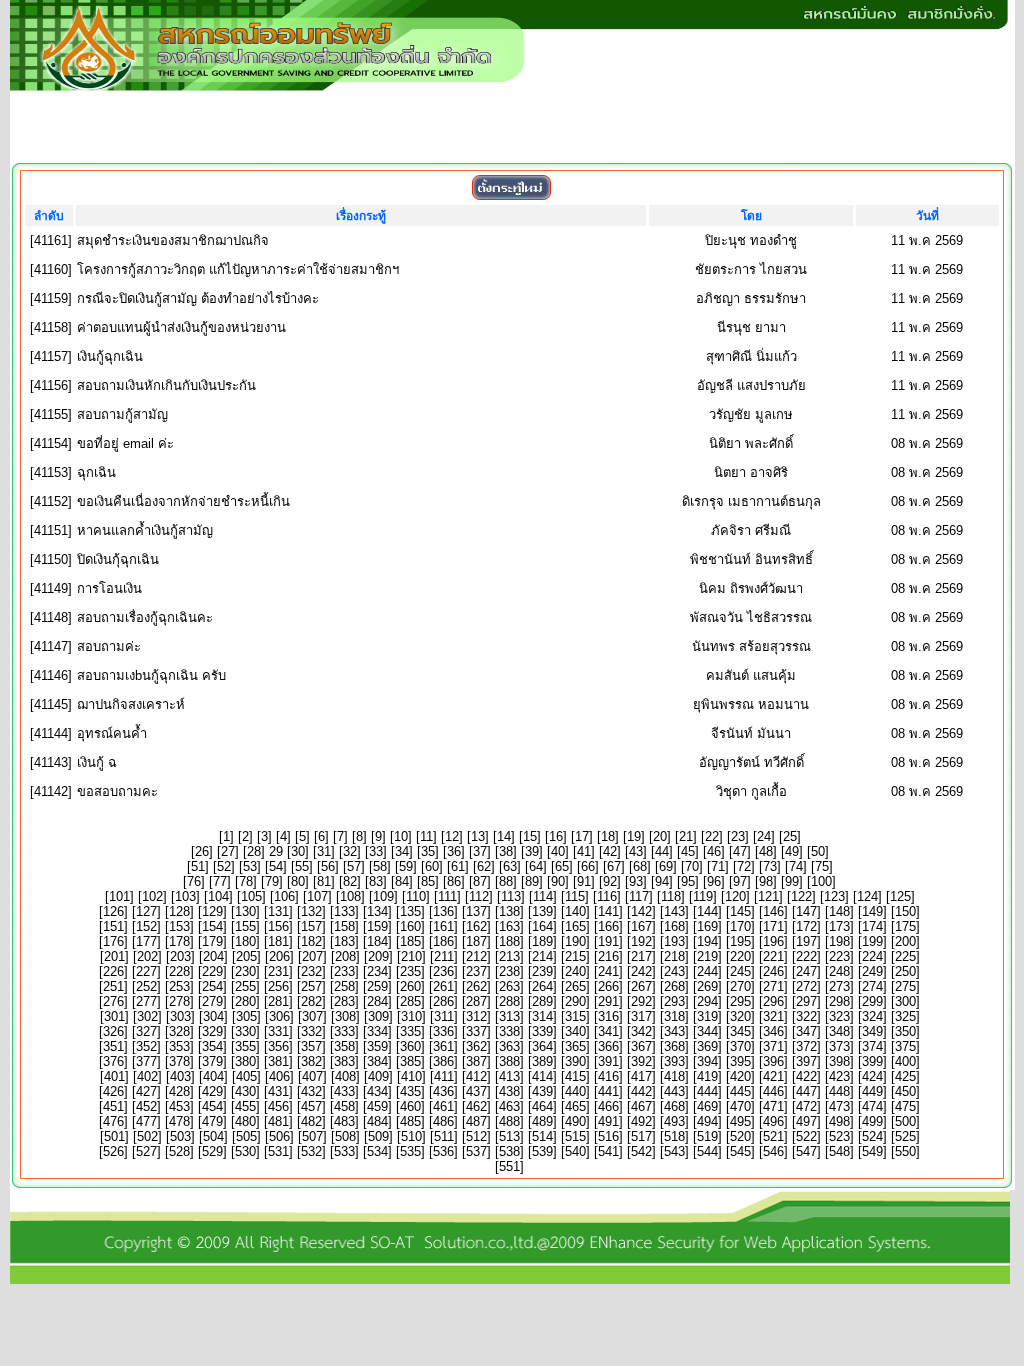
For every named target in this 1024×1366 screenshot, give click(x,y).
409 (378, 1076)
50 (818, 851)
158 (344, 926)
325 (905, 1016)
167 (641, 926)
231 (278, 971)
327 (146, 1031)
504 (213, 1136)
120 (735, 896)
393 (674, 1061)
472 (806, 1106)
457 (311, 1106)
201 (114, 956)
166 (608, 926)
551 (509, 1166)
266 (608, 986)
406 (279, 1076)
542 (641, 1151)
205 (246, 956)
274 (872, 986)
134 (377, 911)
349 (872, 1031)
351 (113, 1046)
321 (773, 1016)
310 (411, 1016)
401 (114, 1076)
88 (506, 881)
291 (608, 1001)
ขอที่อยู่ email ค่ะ (125, 443)
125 (900, 896)
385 (410, 1061)
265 (575, 986)
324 (872, 1016)
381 (278, 1061)
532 (311, 1151)
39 (532, 851)
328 (179, 1031)
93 (636, 881)
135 (410, 911)
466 (608, 1106)
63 (510, 866)
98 (766, 881)
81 (324, 881)
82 (350, 881)
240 (575, 971)
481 (278, 1121)
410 (411, 1076)
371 (773, 1046)
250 (905, 971)
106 (284, 896)
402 (147, 1076)
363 (509, 1046)
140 (575, 911)
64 (536, 866)
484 (377, 1121)
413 (509, 1076)
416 (608, 1076)
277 (146, 1001)
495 (740, 1121)
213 (509, 956)
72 (744, 866)
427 (146, 1091)
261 (443, 986)
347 (806, 1031)
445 (740, 1091)
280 (245, 1001)
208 (345, 956)
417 (641, 1076)
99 (792, 881)
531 (278, 1151)
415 (575, 1076)
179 (212, 941)
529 (212, 1151)
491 (608, 1121)
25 (790, 836)
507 (312, 1136)
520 (740, 1136)
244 (707, 971)
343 (674, 1031)
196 (773, 941)
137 (476, 911)
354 (212, 1046)
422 (806, 1076)
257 (311, 986)
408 (345, 1076)
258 (344, 986)
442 (641, 1091)
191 (608, 941)
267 (641, 986)
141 (608, 911)
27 (228, 851)
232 (311, 971)
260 (410, 986)
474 (872, 1106)
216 (608, 956)
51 (198, 866)
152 (146, 926)
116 (607, 896)
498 (839, 1121)
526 (113, 1151)
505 (246, 1136)
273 (839, 986)
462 (476, 1106)
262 (476, 986)
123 (834, 896)
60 (432, 866)
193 (674, 941)
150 (905, 911)
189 (542, 941)
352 (146, 1046)
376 (113, 1061)
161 (443, 926)
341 (608, 1031)
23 (738, 836)
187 (476, 941)
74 (796, 866)
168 (674, 926)
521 (773, 1136)
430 (245, 1091)
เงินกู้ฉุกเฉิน (110, 356)
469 (707, 1106)
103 (185, 896)
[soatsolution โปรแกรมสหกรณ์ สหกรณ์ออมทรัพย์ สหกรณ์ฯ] (510, 1278)
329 (212, 1031)
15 (530, 836)
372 (806, 1046)
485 (410, 1121)
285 (410, 1001)
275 (905, 986)
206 (279, 956)
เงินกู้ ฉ (97, 762)
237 (476, 971)
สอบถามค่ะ (109, 646)
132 (311, 911)
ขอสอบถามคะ (117, 791)
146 (773, 911)
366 (608, 1046)
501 (114, 1136)
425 (905, 1076)
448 (839, 1091)
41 (584, 851)
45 (688, 851)
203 (180, 956)
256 (278, 986)
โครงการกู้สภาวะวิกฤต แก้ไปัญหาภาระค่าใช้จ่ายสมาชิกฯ (238, 269)
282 (311, 1001)
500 (905, 1121)
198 (839, 941)
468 (674, 1106)
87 (480, 881)
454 (212, 1106)
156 (278, 926)
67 (614, 866)
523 (839, 1136)
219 (707, 956)
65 (562, 866)
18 (608, 836)
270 (740, 986)
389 (542, 1061)
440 (575, 1091)
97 (740, 881)
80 (298, 881)
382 (311, 1061)
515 (575, 1136)
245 (740, 971)
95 (688, 881)
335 (410, 1031)
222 (806, 956)
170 (740, 926)
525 (905, 1136)
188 (509, 941)
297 (806, 1001)
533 (344, 1151)
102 (152, 896)
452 (146, 1106)
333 (344, 1031)
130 (245, 911)
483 (344, 1121)
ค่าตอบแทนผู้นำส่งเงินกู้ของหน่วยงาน (181, 327)
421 (773, 1076)
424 (872, 1076)
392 (641, 1061)
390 (575, 1061)
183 (344, 941)
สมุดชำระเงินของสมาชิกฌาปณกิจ (173, 240)
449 (872, 1091)
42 (610, 851)
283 (344, 1001)
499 (872, 1121)
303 (180, 1016)
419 (707, 1076)
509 (378, 1136)
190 (575, 941)
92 (610, 881)
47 (740, 851)
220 (740, 956)
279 (212, 1001)
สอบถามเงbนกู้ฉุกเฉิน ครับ (151, 675)
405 (246, 1076)
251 (113, 986)
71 (718, 866)
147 (806, 911)
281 (278, 1001)
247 (806, 971)
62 (484, 866)
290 (575, 1001)
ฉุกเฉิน (96, 472)
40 (558, 851)
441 (608, 1091)
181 (278, 941)
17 (582, 836)
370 (740, 1046)
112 (479, 896)
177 (146, 941)
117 (639, 896)
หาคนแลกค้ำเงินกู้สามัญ (145, 530)
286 (443, 1001)
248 (839, 971)
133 (344, 911)
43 (636, 851)
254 (212, 986)
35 (428, 851)
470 (740, 1106)
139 (542, 911)
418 (674, 1076)
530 (245, 1151)
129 (212, 911)
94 (662, 881)
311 (444, 1016)
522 (806, 1136)
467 (641, 1106)
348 (839, 1031)
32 (350, 851)
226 (113, 971)
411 (444, 1076)
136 (443, 911)
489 (542, 1121)
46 (714, 851)
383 (344, 1061)
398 (839, 1061)
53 (250, 866)
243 (674, 971)
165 (575, 926)
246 (773, 971)
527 (146, 1151)
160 (410, 926)
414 (542, 1076)
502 (147, 1136)
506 (279, 1136)
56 (328, 866)
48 (766, 851)
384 (377, 1061)
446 (773, 1091)
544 (707, 1151)
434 (377, 1091)
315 (575, 1016)
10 (401, 836)
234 (377, 971)
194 (707, 941)
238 (509, 971)
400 (905, 1061)
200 (905, 941)
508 (345, 1136)
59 (406, 866)
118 (671, 896)
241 (608, 971)
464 (542, 1106)
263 (509, 986)
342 (641, 1031)
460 (410, 1106)
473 (839, 1106)
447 (806, 1091)
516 (608, 1136)
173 (839, 926)
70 (692, 866)
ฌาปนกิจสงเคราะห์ (131, 704)
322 (806, 1016)
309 (378, 1016)
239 (542, 971)
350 (905, 1031)
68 (640, 866)
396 (773, 1061)
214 (542, 956)
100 (821, 881)
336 (443, 1031)
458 (344, 1106)
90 (558, 881)
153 (179, 926)
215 (575, 956)
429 (212, 1091)
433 (344, 1091)
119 (703, 896)
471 (773, 1106)
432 (311, 1091)
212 (476, 956)
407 (312, 1076)
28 (254, 851)
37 (480, 851)
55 (302, 866)
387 (476, 1061)
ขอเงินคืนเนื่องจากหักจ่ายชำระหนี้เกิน (183, 501)
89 (532, 881)
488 (509, 1121)
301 (114, 1016)
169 (707, 926)
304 (213, 1016)
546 (773, 1151)
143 (674, 911)
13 (478, 836)
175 (905, 926)
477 (146, 1121)
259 (377, 986)
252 (146, 986)
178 (179, 941)
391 (608, 1061)
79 (272, 881)
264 (542, 986)
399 (872, 1061)
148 (839, 911)
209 (378, 956)
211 (444, 956)
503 (180, 1136)
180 (245, 941)
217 (641, 956)
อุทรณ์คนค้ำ (112, 733)
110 (416, 896)
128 (179, 911)
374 (872, 1046)
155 (245, 926)
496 (773, 1121)
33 (376, 851)
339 (542, 1031)
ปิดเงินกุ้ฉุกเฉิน (118, 559)
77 (220, 881)
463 (509, 1106)
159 (377, 926)
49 (792, 851)
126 (113, 911)
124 (867, 896)
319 (707, 1016)
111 (447, 896)
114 (543, 896)
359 (377, 1046)
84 (402, 881)
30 (298, 851)
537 (476, 1151)
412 (476, 1076)
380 (245, 1061)
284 (377, 1001)
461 (443, 1106)
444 (707, 1091)
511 (444, 1136)
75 (822, 866)
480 (245, 1121)
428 (179, 1091)
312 (476, 1016)
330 (245, 1031)
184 (377, 941)
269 (707, 986)
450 (905, 1091)
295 (740, 1001)
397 (806, 1061)
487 (476, 1121)
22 (712, 836)
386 (443, 1061)
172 (806, 926)
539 (542, 1151)
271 (773, 986)
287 (476, 1001)
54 (276, 866)
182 (311, 941)
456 (278, 1106)
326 (113, 1031)
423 (839, 1076)
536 (443, 1151)
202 (147, 956)
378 (179, 1061)
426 (113, 1091)
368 (674, 1046)
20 (660, 836)
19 (634, 836)
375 (905, 1046)
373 (839, 1046)
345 (740, 1031)
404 (213, 1076)
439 (542, 1091)
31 (324, 851)
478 (179, 1121)
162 (476, 926)
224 (872, 956)
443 (674, 1091)
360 (410, 1046)
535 (410, 1151)
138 (509, 911)
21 (686, 836)
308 (345, 1016)
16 (556, 836)
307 (312, 1016)
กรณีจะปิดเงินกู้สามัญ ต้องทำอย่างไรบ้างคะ (198, 298)
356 (278, 1046)
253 (179, 986)
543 (674, 1151)
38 (506, 851)
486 (443, 1121)
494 (707, 1121)
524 (872, 1136)
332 (311, 1031)
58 (380, 866)
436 (443, 1091)
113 (511, 896)
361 (443, 1046)
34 (402, 851)
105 (251, 896)
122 (801, 896)
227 (146, 971)
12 (452, 836)
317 (641, 1016)
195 (740, 941)
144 (707, 911)
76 (194, 881)
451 (113, 1106)
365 (575, 1046)
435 (410, 1091)
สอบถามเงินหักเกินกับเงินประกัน (166, 385)
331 (278, 1031)
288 (509, 1001)
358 (344, 1046)
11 (426, 836)
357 (311, 1046)
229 (212, 971)
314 (542, 1016)
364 (542, 1046)
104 (218, 896)
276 (113, 1001)
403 (180, 1076)
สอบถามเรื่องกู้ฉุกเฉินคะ (145, 617)
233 (344, 971)
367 (641, 1046)
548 (839, 1151)
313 (509, 1016)
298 (839, 1001)
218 (674, 956)
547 (806, 1151)
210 (411, 956)
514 (542, 1136)
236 (443, 971)
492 (641, 1121)
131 (278, 911)
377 (146, 1061)
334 (377, 1031)
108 (350, 896)
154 (212, 926)
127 (146, 911)
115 (575, 896)
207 (312, 956)
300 (905, 1001)
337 (476, 1031)
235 (410, 971)
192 (641, 941)
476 (113, 1121)
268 (674, 986)
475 (905, 1106)
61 (458, 866)
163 (509, 926)
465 (575, 1106)
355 (245, 1046)
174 (872, 926)
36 (454, 851)
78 (246, 881)
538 (509, 1151)
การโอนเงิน (109, 588)
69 (666, 866)
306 (279, 1016)
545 (740, 1151)
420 (740, 1076)
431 (278, 1091)
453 (179, 1106)
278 (179, 1001)
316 (608, 1016)
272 (806, 986)
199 (872, 941)
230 (245, 971)
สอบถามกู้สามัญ (122, 414)
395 (740, 1061)
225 (905, 956)
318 (674, 1016)
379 (212, 1061)
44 (662, 851)
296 (773, 1001)
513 (509, 1136)
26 (202, 851)
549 (872, 1151)
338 (509, 1031)
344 (707, 1031)
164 (542, 926)
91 (584, 881)
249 (872, 971)
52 (224, 866)
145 (740, 911)
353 (179, 1046)
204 (213, 956)
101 (119, 896)
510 (411, 1136)
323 (839, 1016)
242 (641, 971)
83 (376, 881)
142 (641, 911)
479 (212, 1121)
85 (428, 881)
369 (707, 1046)
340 (575, 1031)
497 (806, 1121)
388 (509, 1061)
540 (575, 1151)
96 (714, 881)
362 (476, 1046)
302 (147, 1016)
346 (773, 1031)
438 (509, 1091)
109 (383, 896)
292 (641, 1001)
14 (504, 836)
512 (476, 1136)
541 (608, 1151)
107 (317, 896)
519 (707, 1136)
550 (905, 1151)
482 (311, 1121)
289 (542, 1001)
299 (872, 1001)
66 (588, 866)
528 (179, 1151)
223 (839, 956)
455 (245, 1106)
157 (311, 926)
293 (674, 1001)
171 (773, 926)
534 (377, 1151)
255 (245, 986)
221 (773, 956)
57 (354, 866)
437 (476, 1091)
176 (113, 941)
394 (707, 1061)
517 (641, 1136)
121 (768, 896)
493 (674, 1121)
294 (707, 1001)
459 (377, 1106)
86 (454, 881)
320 (740, 1016)
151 (113, 926)
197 (806, 941)
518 (674, 1136)
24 (764, 836)
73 (770, 866)
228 (179, 971)
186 (443, 941)
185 (410, 941)
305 (246, 1016)
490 (575, 1121)
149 (872, 911)
